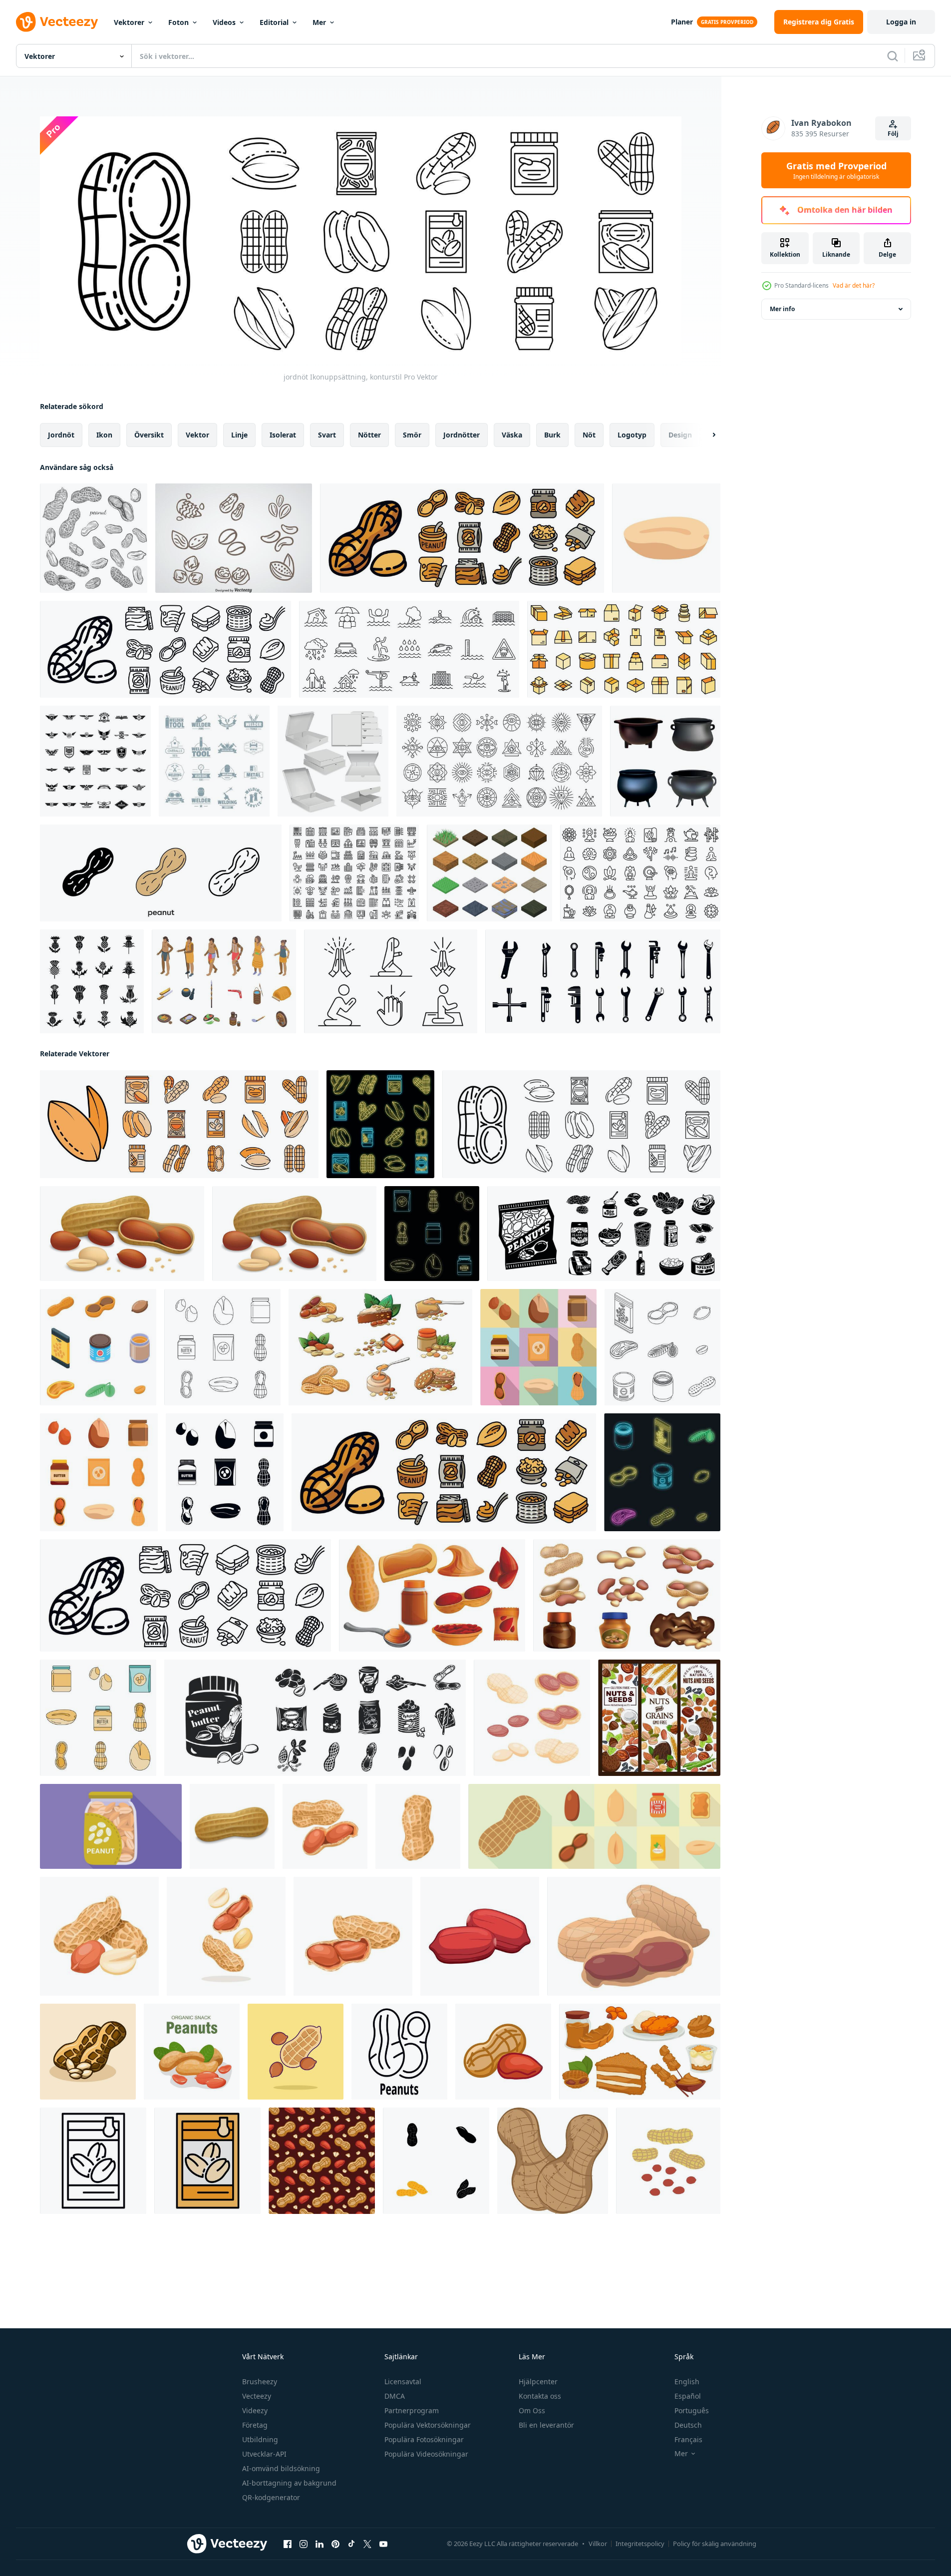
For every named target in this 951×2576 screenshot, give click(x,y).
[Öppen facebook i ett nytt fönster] (288, 2544)
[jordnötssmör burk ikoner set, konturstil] (222, 1347)
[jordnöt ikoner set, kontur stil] (462, 538)
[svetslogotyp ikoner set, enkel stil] (214, 761)
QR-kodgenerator (271, 2497)
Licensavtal (403, 2381)
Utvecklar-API (264, 2454)
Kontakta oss (540, 2396)
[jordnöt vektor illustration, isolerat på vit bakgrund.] (325, 1826)
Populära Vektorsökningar (428, 2425)
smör (412, 434)
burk (552, 434)
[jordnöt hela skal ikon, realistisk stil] (232, 1826)
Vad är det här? (854, 285)
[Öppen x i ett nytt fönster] (367, 2544)
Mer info (782, 309)
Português (692, 2410)
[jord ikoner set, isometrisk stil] (489, 873)
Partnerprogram (412, 2410)
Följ (893, 134)
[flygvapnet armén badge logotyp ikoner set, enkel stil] (95, 761)
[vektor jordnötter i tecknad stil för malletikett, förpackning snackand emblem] (192, 2051)
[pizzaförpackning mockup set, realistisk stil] (333, 761)
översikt (149, 434)
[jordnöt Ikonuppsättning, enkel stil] (315, 1717)
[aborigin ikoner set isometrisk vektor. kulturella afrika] (224, 981)
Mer (319, 22)
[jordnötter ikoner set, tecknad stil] (380, 1347)
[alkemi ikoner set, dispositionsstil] (499, 761)
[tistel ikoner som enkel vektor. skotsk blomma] (92, 981)
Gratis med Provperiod (836, 170)
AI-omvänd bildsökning (281, 2468)
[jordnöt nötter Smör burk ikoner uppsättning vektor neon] (432, 1233)
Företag (255, 2425)
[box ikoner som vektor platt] (624, 649)
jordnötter (462, 434)
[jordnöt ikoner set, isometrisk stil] (98, 1347)
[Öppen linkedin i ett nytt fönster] (319, 2544)
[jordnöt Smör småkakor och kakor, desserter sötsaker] (640, 2051)
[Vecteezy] (57, 22)
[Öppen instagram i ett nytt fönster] (304, 2544)
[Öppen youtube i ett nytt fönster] (383, 2544)
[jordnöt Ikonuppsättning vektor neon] (380, 1124)
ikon (104, 434)
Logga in (901, 22)
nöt (589, 434)
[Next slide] (705, 434)
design (680, 434)
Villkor (598, 2544)
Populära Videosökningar (426, 2454)
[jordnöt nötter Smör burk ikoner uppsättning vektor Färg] (98, 1717)
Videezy (255, 2410)
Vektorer (129, 22)
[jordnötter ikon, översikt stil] (399, 2051)
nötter (369, 434)
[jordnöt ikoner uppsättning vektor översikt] (662, 1347)
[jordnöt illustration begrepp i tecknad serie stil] (88, 2051)
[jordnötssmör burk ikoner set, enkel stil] (225, 1472)
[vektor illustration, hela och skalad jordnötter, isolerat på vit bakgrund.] (99, 1936)
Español (688, 2396)
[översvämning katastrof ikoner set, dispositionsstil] (409, 649)
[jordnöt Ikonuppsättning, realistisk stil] (122, 1233)
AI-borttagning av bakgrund (289, 2483)
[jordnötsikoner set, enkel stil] (604, 1233)
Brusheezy (260, 2381)
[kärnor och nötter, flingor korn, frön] (659, 1717)
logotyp (632, 434)
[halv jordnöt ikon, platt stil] (666, 538)
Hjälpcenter (538, 2381)
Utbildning (260, 2439)
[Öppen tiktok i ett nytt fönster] (351, 2544)
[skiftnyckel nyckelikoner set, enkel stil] (603, 981)
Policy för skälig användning (715, 2544)
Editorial (274, 22)
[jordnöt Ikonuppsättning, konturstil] (581, 1124)
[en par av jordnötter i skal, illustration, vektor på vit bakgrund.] (553, 2160)
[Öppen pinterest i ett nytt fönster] (335, 2544)
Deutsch (688, 2425)
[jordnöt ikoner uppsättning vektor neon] (662, 1472)
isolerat (283, 434)
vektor (197, 434)
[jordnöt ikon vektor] (436, 2160)
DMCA (395, 2396)
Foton (178, 22)
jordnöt (61, 434)
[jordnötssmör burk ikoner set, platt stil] (538, 1347)
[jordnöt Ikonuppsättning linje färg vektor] (179, 1124)
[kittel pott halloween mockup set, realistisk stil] (665, 761)
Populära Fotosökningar (424, 2439)
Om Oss (532, 2410)
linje (239, 434)
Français (688, 2439)
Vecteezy (257, 2396)
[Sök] (893, 56)
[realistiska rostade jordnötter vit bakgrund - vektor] (480, 1936)
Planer (682, 22)
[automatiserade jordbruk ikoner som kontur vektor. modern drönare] (354, 873)
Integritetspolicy (640, 2544)
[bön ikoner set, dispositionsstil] (391, 981)
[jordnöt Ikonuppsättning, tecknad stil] (432, 1595)
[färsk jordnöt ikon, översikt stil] (93, 2160)
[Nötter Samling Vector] (234, 538)
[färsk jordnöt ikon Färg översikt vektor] (207, 2160)
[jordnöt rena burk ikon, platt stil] (111, 1826)
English (687, 2381)
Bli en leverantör (546, 2425)
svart (327, 434)
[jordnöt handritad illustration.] (94, 538)
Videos (224, 22)
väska (512, 434)
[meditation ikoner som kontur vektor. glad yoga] (640, 873)
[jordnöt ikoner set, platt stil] (594, 1826)
